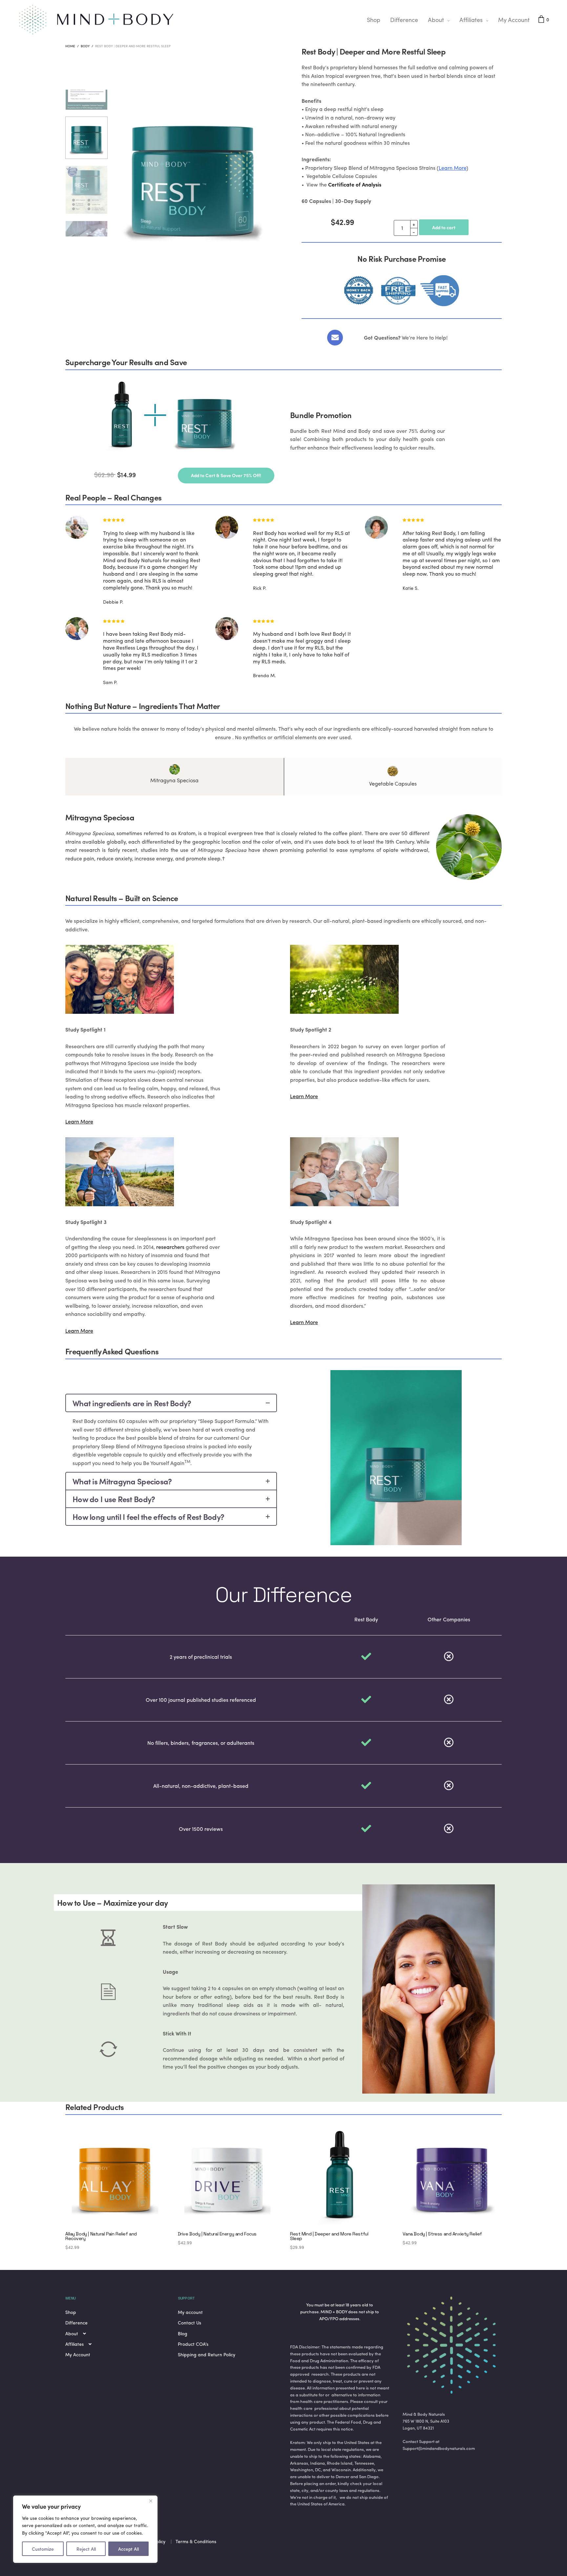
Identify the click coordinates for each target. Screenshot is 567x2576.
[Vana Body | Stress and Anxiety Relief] (452, 2176)
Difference (404, 20)
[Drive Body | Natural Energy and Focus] (228, 2176)
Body (85, 46)
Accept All (128, 2549)
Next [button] (270, 203)
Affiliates (471, 20)
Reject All (86, 2549)
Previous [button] (116, 203)
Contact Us (189, 2322)
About (436, 20)
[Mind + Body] (97, 20)
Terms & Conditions (196, 2541)
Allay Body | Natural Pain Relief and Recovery (101, 2236)
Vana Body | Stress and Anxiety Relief (442, 2234)
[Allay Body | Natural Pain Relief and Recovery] (115, 2176)
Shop (374, 20)
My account (190, 2312)
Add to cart (444, 227)
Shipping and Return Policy (207, 2354)
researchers (170, 1247)
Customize (43, 2549)
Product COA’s (193, 2344)
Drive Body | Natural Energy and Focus (217, 2234)
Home (70, 46)
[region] (85, 2529)
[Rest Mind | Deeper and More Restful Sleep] (340, 2176)
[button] (226, 476)
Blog (183, 2333)
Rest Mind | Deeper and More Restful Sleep (329, 2236)
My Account (514, 20)
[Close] (151, 2501)
